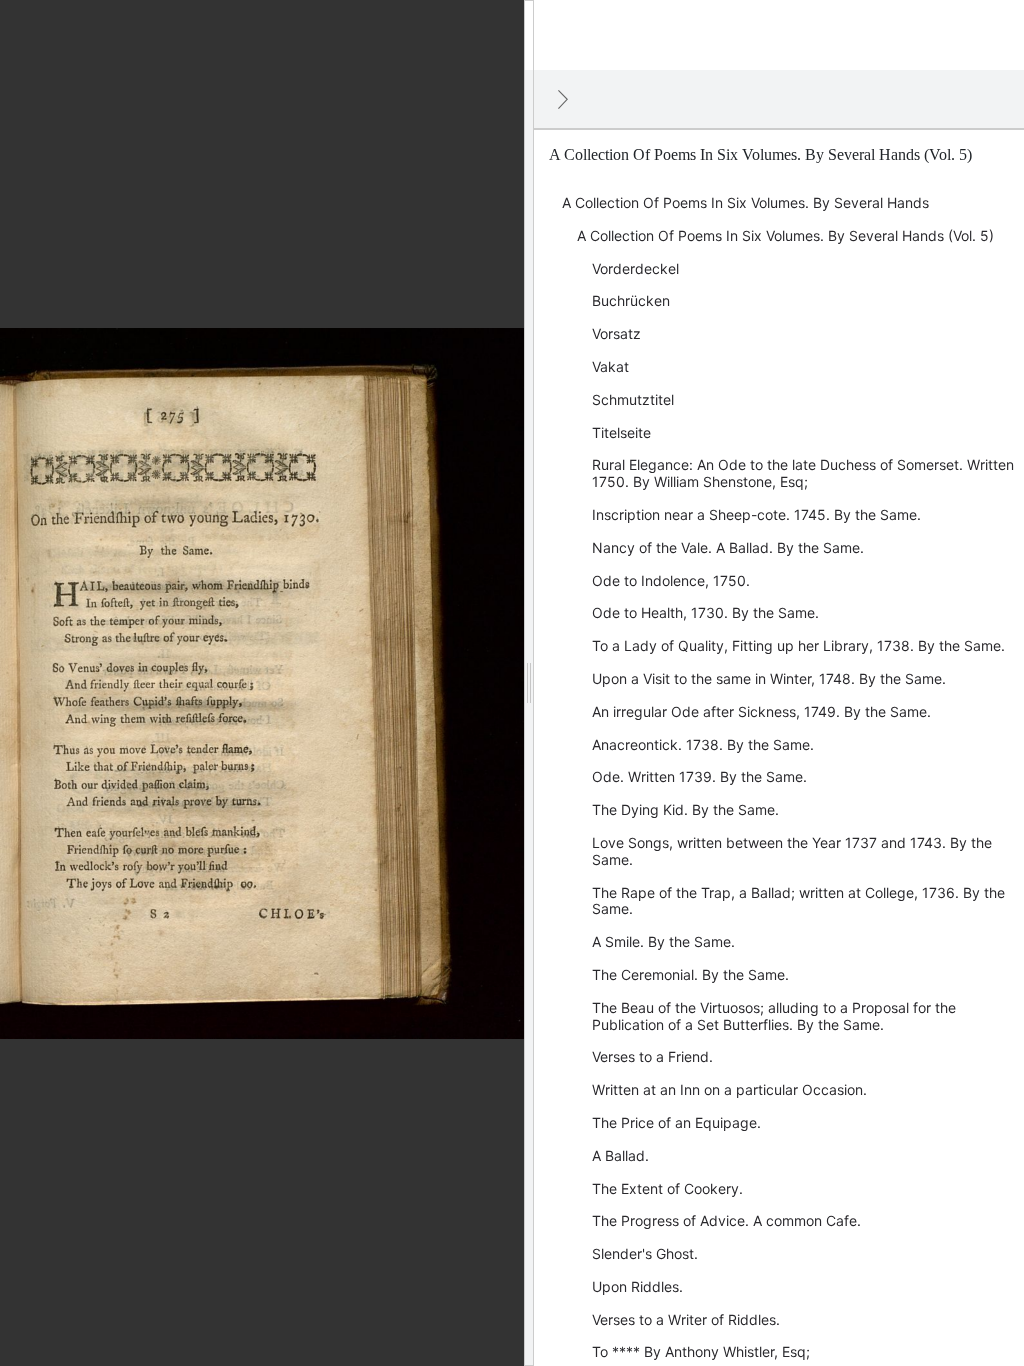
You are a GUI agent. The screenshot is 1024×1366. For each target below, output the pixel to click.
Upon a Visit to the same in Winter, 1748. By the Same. (769, 678)
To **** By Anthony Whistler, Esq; (701, 1351)
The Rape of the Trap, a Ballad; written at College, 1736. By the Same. (798, 901)
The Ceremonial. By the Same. (690, 974)
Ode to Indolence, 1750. (671, 580)
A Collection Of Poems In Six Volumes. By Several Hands (745, 202)
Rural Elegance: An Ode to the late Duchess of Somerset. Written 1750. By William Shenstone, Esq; (803, 473)
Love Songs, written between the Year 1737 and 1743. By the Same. (792, 851)
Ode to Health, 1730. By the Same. (705, 612)
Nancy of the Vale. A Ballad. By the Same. (728, 547)
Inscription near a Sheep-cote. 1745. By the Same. (756, 514)
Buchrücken (631, 300)
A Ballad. (620, 1155)
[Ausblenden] (563, 99)
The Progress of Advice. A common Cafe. (726, 1220)
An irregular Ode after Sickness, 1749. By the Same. (761, 711)
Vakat (610, 366)
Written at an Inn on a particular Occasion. (729, 1089)
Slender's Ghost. (645, 1253)
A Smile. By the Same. (663, 941)
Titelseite (621, 432)
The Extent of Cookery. (667, 1188)
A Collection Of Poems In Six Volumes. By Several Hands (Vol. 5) (785, 235)
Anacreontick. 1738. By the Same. (703, 744)
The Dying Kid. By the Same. (685, 809)
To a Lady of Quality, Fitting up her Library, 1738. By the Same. (798, 645)
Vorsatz (616, 333)
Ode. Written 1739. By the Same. (699, 776)
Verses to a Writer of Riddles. (686, 1319)
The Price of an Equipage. (676, 1122)
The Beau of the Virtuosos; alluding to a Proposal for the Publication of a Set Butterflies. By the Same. (774, 1016)
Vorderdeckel (635, 268)
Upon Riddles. (637, 1286)
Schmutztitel (633, 399)
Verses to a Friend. (652, 1056)
